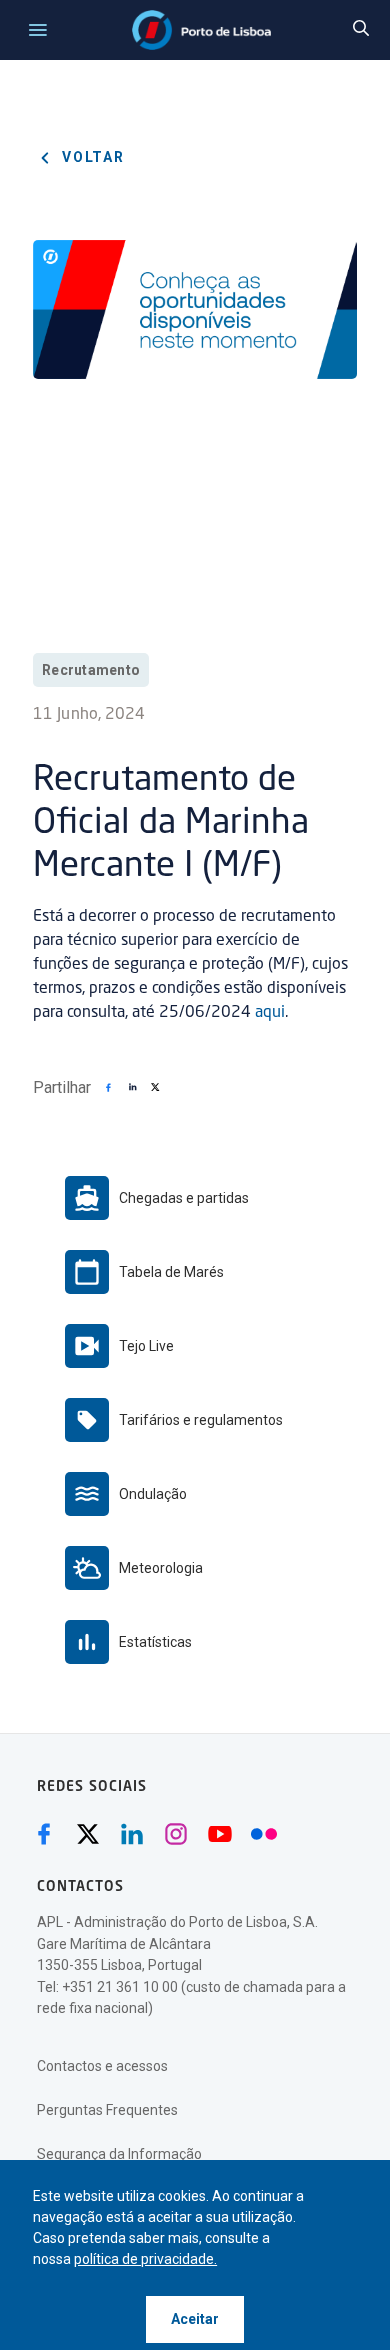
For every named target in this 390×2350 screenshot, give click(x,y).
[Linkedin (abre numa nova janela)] (132, 1834)
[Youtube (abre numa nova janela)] (220, 1834)
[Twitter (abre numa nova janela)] (88, 1834)
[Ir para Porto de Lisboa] (201, 30)
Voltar (91, 157)
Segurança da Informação (119, 2154)
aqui (270, 1013)
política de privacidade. (145, 2259)
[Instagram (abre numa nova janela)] (176, 1834)
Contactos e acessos (102, 2066)
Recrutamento (91, 670)
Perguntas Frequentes (107, 2110)
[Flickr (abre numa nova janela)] (264, 1834)
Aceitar (195, 2319)
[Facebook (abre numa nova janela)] (44, 1834)
